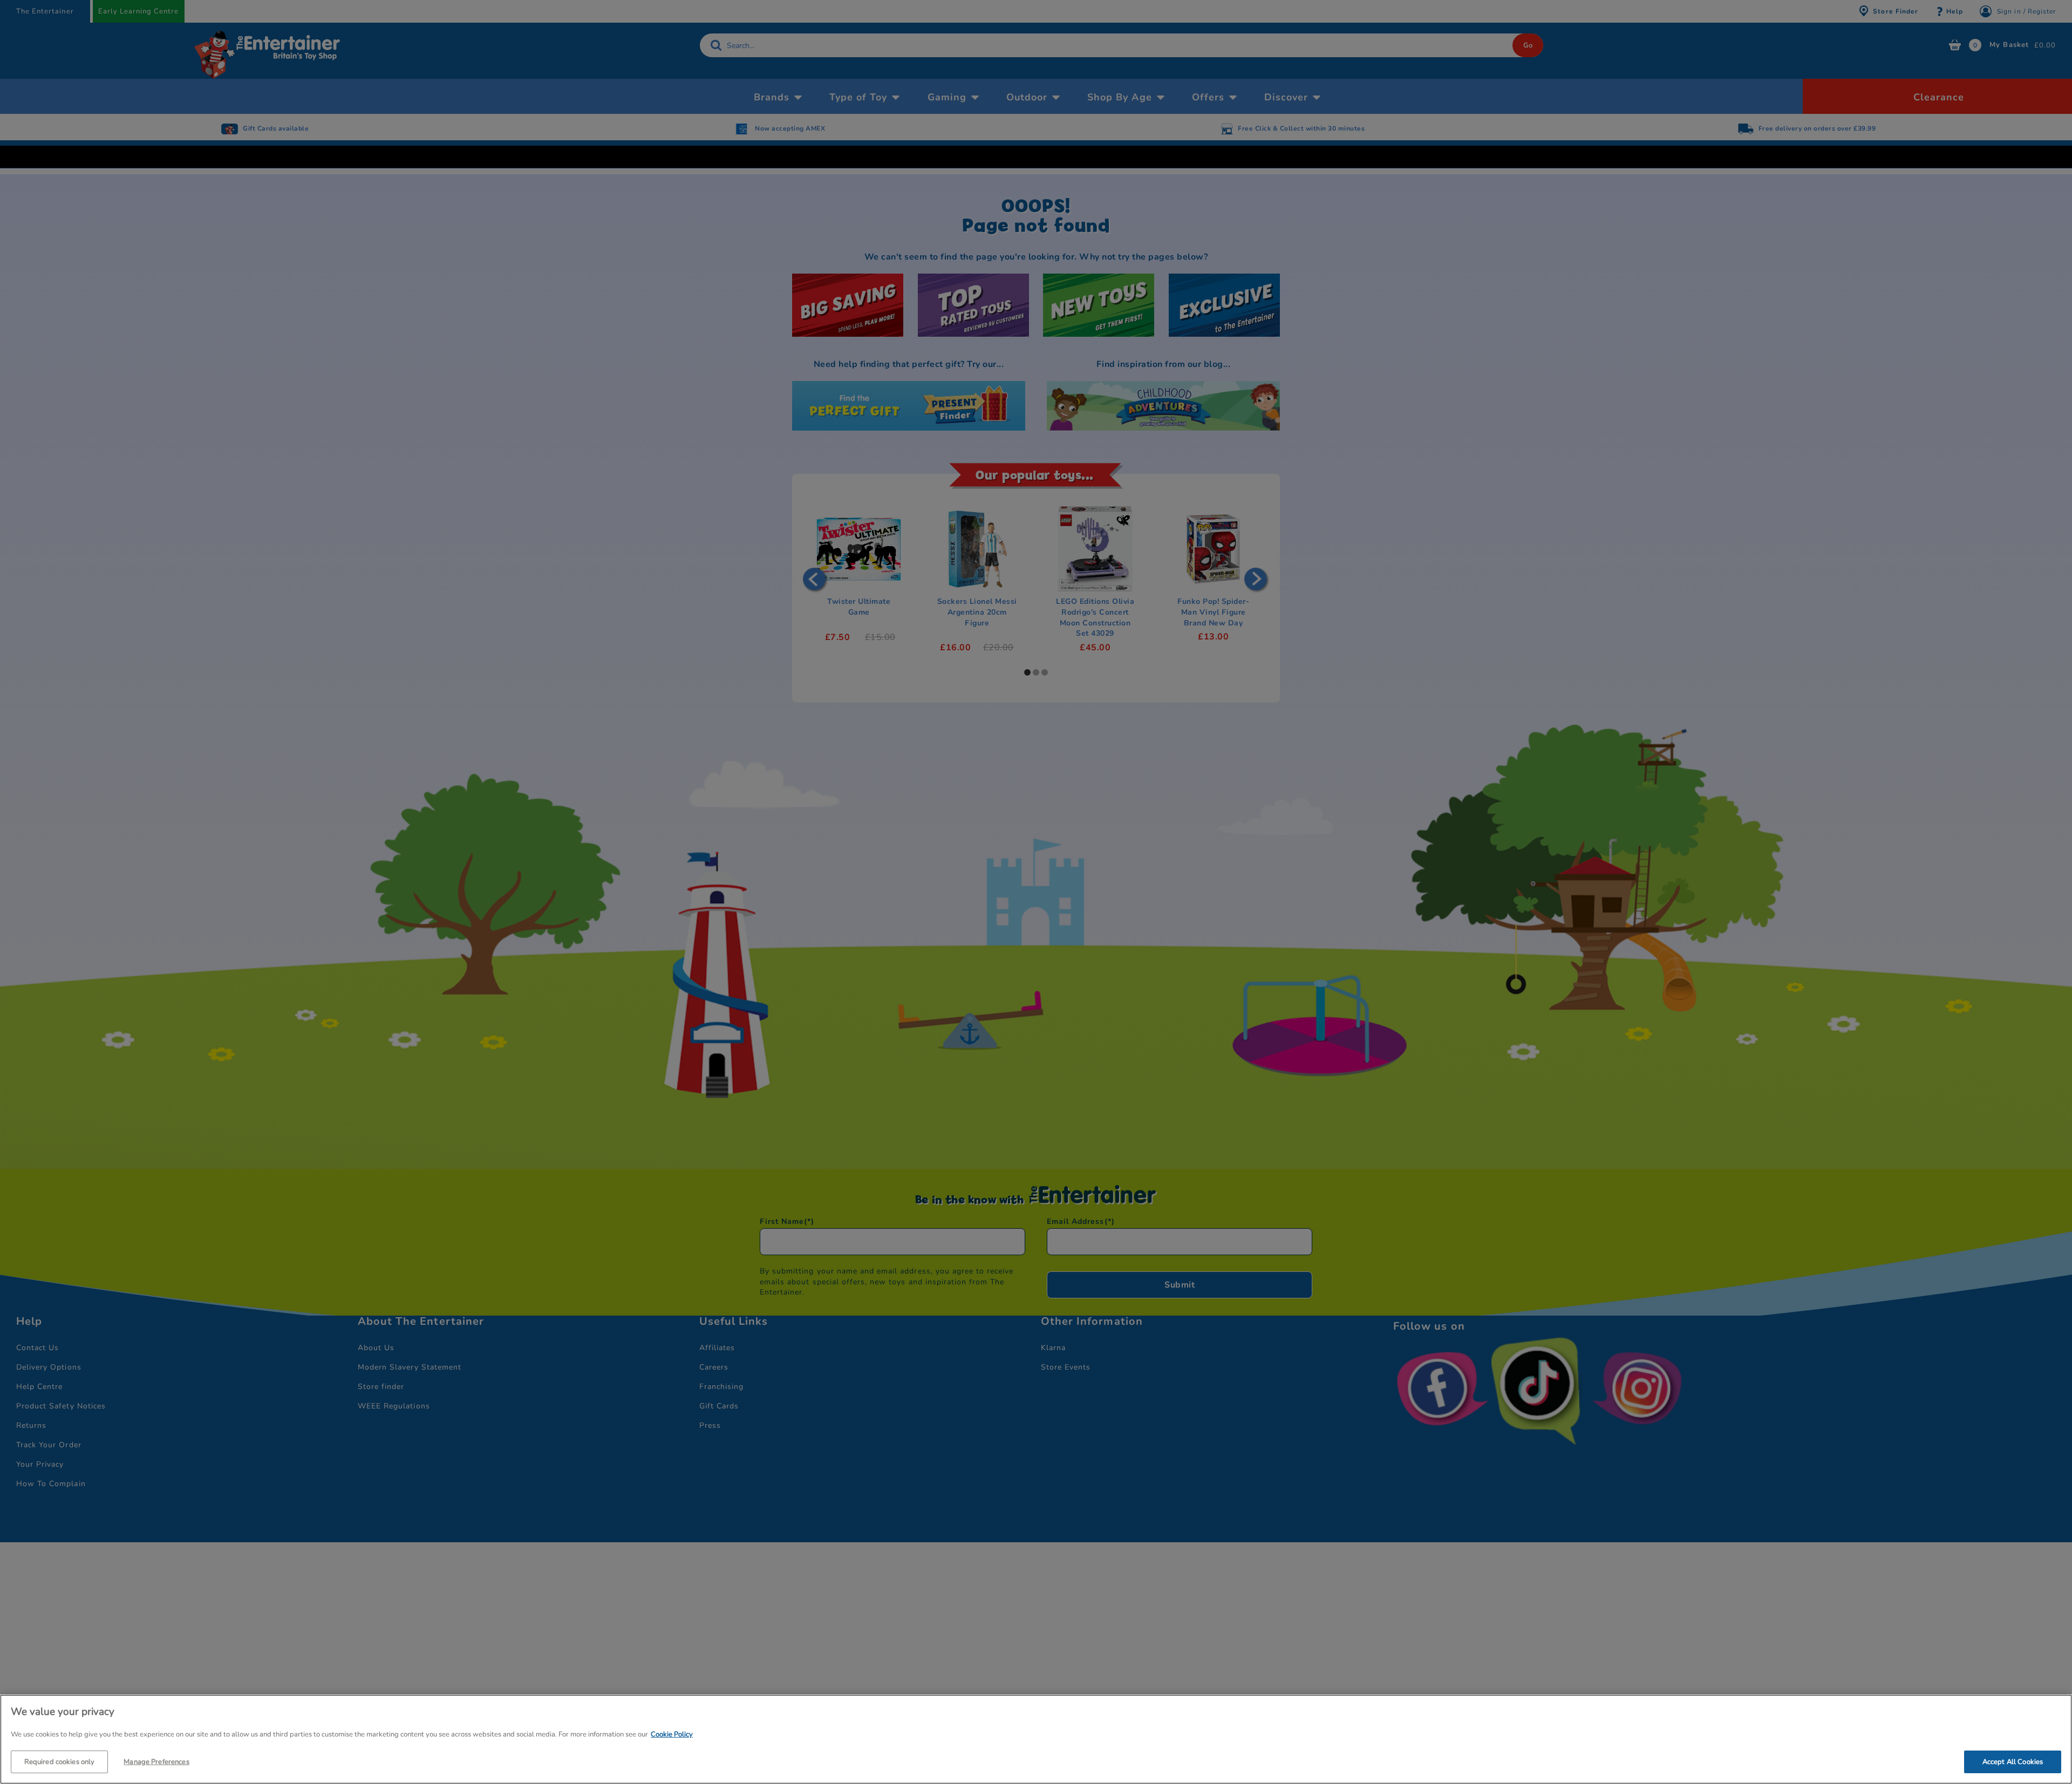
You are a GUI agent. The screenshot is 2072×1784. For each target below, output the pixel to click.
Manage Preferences (156, 1761)
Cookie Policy (672, 1734)
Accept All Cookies (2013, 1761)
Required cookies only (60, 1761)
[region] (1036, 1739)
